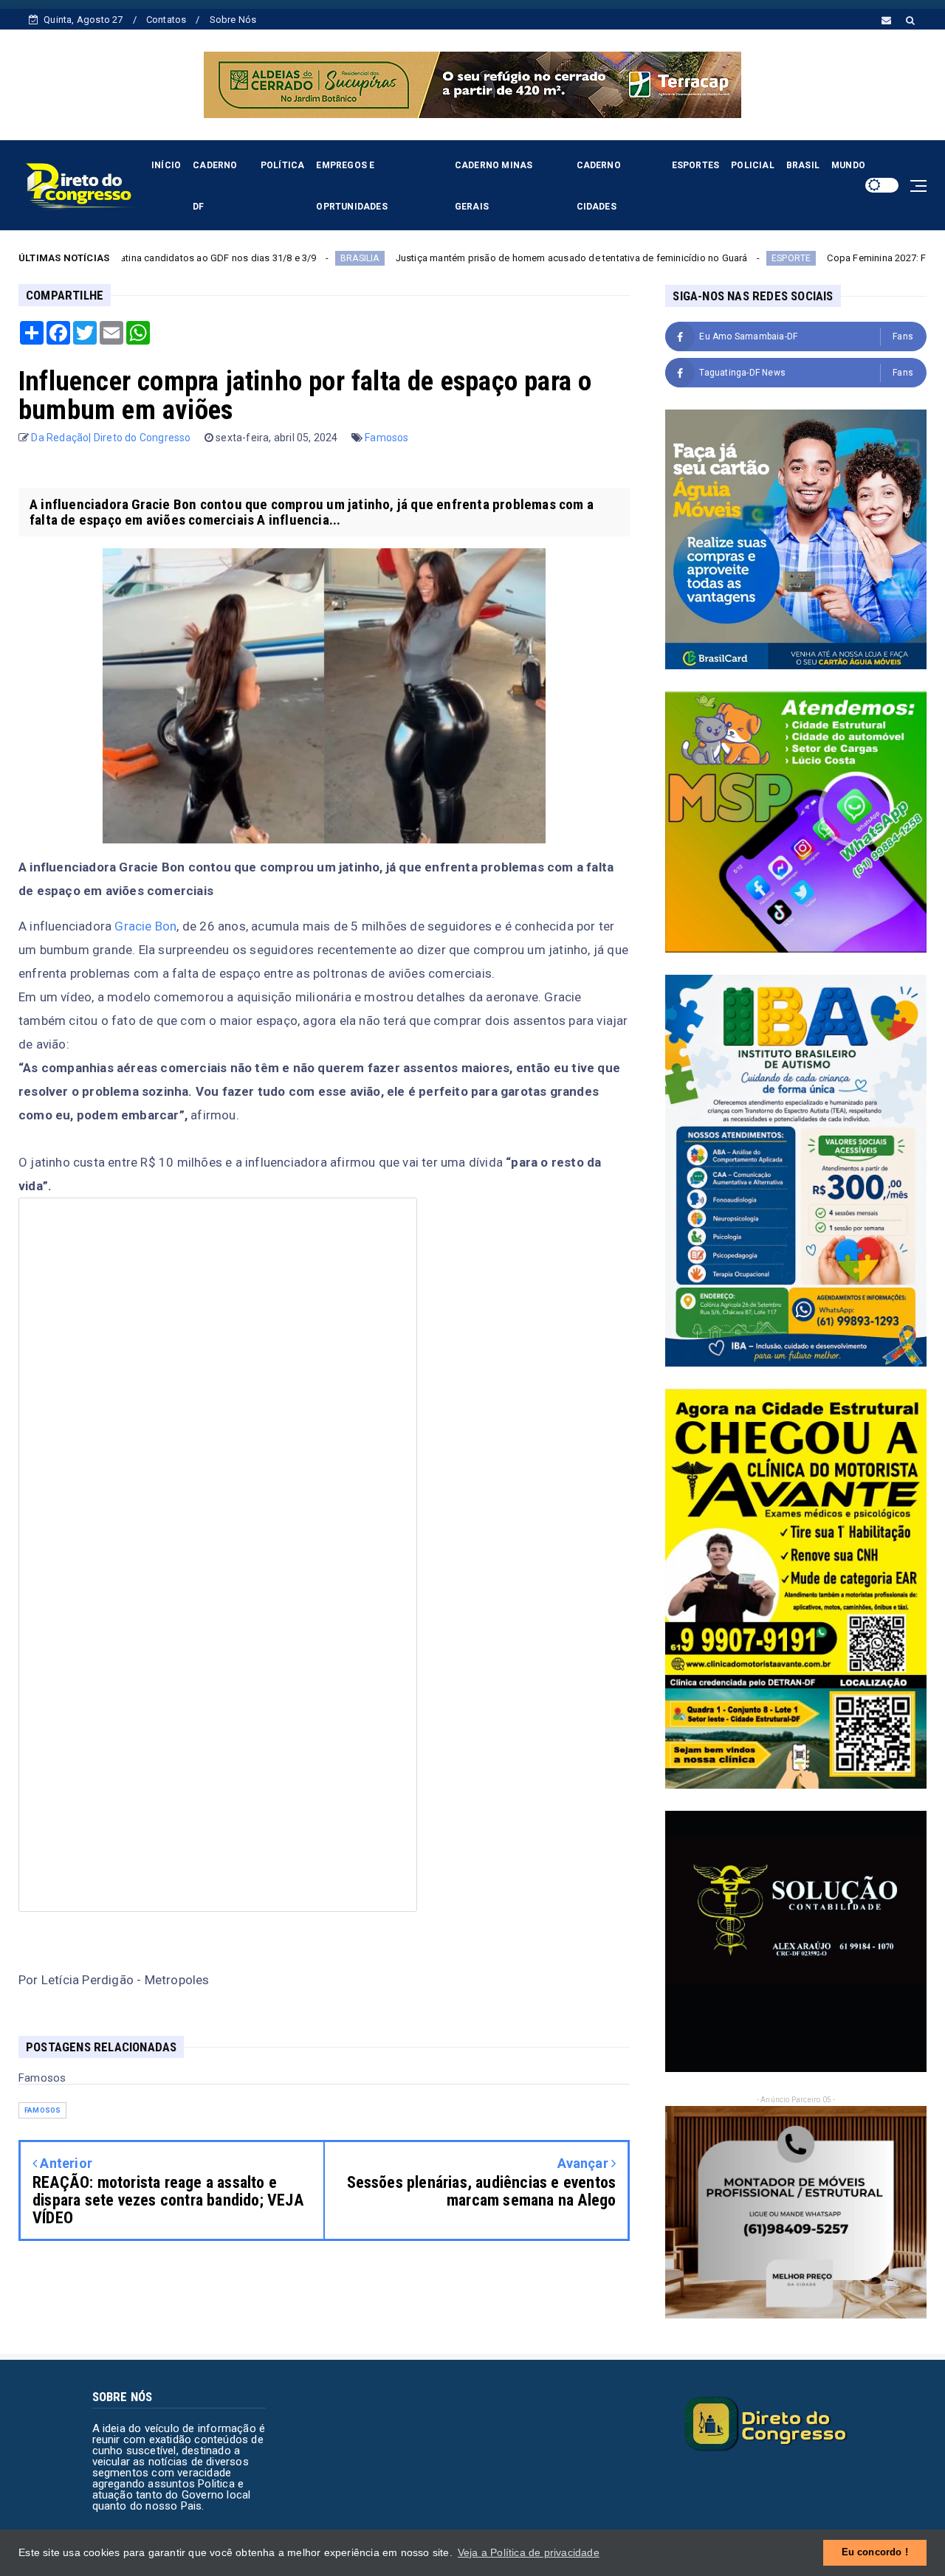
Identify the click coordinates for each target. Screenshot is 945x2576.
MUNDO (848, 165)
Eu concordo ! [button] (875, 2552)
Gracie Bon (144, 926)
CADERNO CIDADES (599, 186)
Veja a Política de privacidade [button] (529, 2552)
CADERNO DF (215, 186)
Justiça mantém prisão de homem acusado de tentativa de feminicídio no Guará (451, 258)
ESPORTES (696, 165)
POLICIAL (753, 165)
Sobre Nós (233, 20)
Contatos (166, 20)
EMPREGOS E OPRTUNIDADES (351, 186)
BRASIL (803, 165)
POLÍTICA (283, 165)
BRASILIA (240, 258)
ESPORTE (671, 258)
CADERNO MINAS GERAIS (494, 186)
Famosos (386, 438)
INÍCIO (166, 165)
